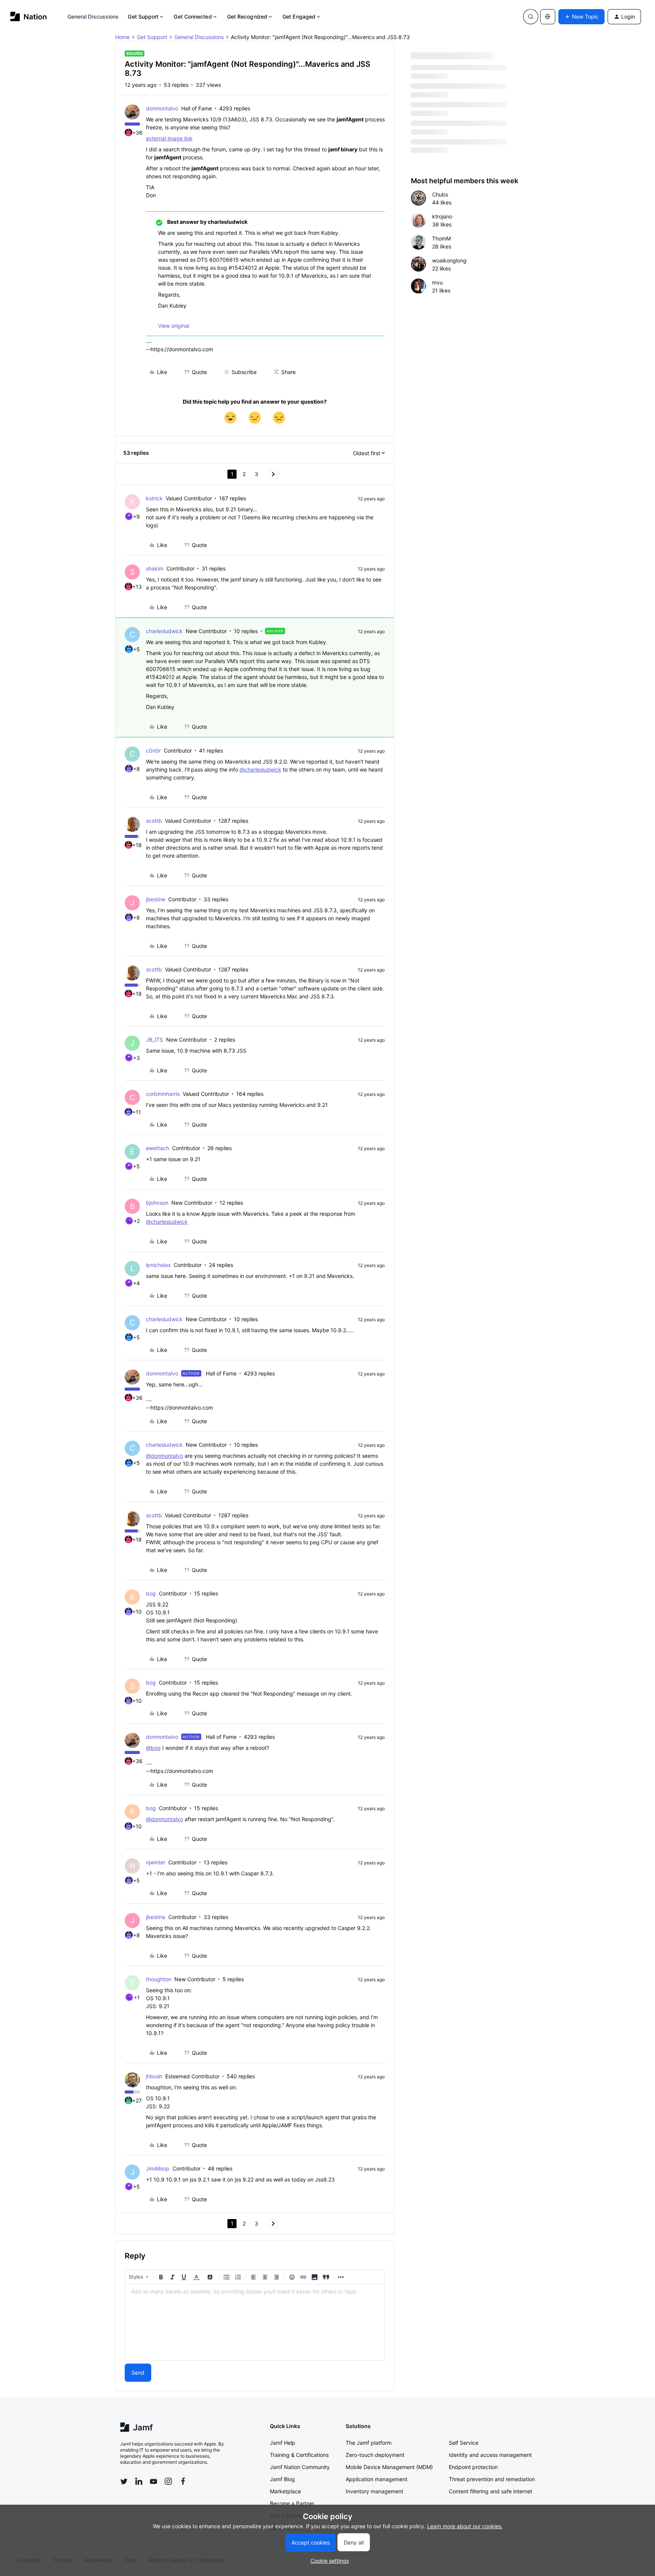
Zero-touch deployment (375, 2455)
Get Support (143, 17)
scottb (154, 821)
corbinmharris (163, 1094)
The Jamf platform (369, 2443)
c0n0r (153, 750)
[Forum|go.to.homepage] (29, 17)
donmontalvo (162, 108)
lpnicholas (158, 1265)
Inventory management (375, 2491)
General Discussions (93, 17)
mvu (437, 282)
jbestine (156, 899)
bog (151, 1593)
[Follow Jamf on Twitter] (124, 2482)
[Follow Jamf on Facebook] (183, 2481)
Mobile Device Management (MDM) (389, 2467)
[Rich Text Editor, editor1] (255, 2322)
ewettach (157, 1148)
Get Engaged (299, 17)
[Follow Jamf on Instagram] (168, 2481)
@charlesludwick (260, 769)
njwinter (156, 1862)
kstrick (154, 498)
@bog (153, 1748)
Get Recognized (247, 17)
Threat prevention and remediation (492, 2479)
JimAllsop (158, 2168)
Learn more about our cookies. (465, 2526)
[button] (581, 17)
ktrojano (442, 216)
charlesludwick (164, 631)
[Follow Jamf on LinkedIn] (139, 2481)
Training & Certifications (299, 2455)
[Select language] (548, 17)
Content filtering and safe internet (490, 2491)
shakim (155, 568)
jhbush (154, 2076)
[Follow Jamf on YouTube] (154, 2481)
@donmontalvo (165, 1456)
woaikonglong (449, 260)
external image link (169, 138)
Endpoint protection (473, 2467)
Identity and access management (490, 2455)
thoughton (159, 1979)
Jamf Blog (282, 2479)
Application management (377, 2479)
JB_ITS (154, 1040)
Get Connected (193, 17)
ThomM (441, 238)
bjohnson (157, 1203)
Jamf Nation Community (300, 2467)
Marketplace (285, 2491)
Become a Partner (292, 2503)
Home (122, 37)
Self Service (464, 2443)
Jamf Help (283, 2443)
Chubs (440, 194)
